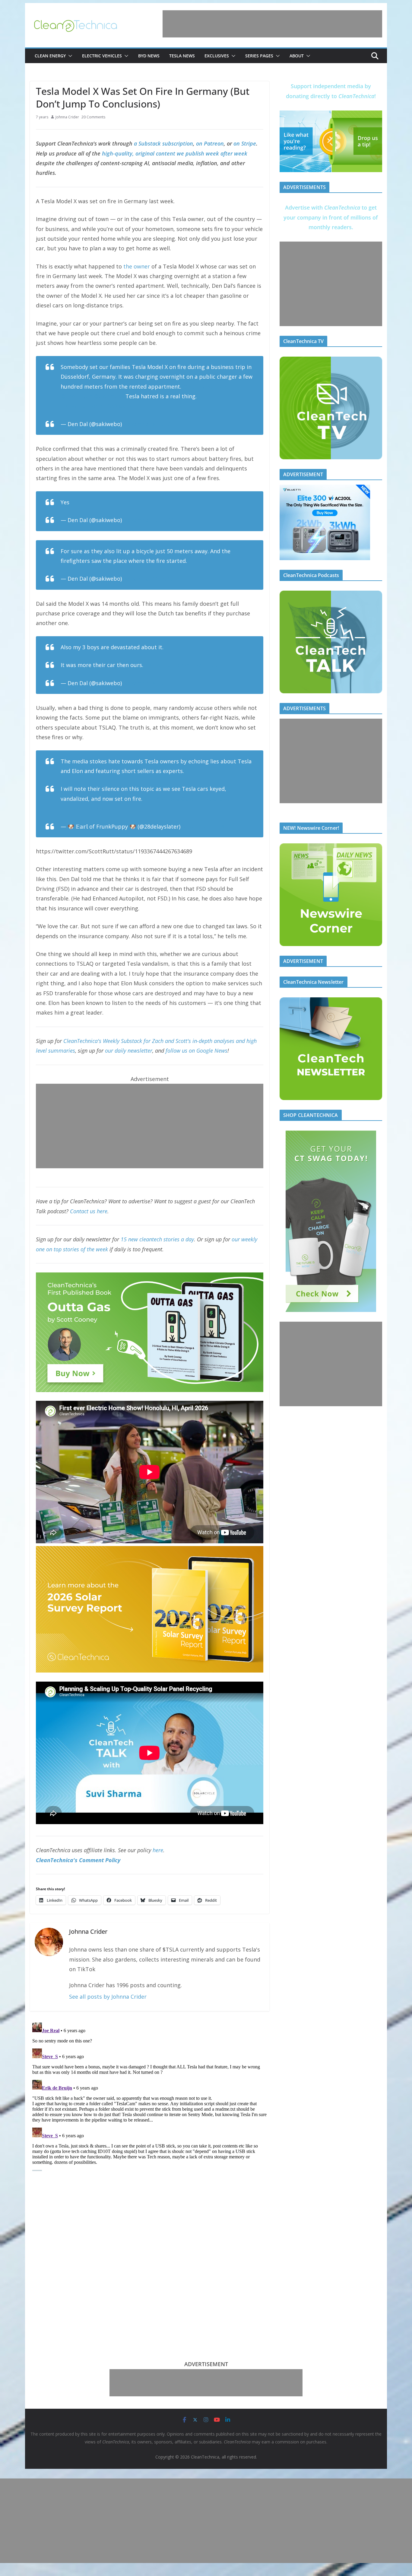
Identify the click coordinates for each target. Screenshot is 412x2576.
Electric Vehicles (102, 56)
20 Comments (93, 117)
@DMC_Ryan (76, 396)
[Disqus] (150, 2096)
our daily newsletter (129, 1051)
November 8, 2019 (147, 424)
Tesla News (182, 56)
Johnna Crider (67, 117)
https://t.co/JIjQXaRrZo (90, 808)
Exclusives (217, 56)
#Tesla (170, 799)
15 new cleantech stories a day (157, 1239)
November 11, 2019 (148, 579)
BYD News (149, 56)
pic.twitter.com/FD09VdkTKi (97, 406)
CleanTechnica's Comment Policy (78, 1860)
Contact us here (89, 1211)
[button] (69, 56)
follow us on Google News (196, 1051)
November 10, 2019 (148, 520)
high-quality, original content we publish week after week (175, 153)
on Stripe (245, 143)
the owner (137, 266)
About (297, 56)
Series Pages (259, 56)
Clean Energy (50, 56)
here (158, 1850)
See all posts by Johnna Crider (108, 1997)
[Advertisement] (272, 24)
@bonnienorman (204, 387)
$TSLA (152, 799)
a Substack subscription (163, 143)
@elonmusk (109, 396)
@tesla (221, 799)
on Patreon (210, 143)
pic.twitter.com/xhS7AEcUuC (182, 665)
